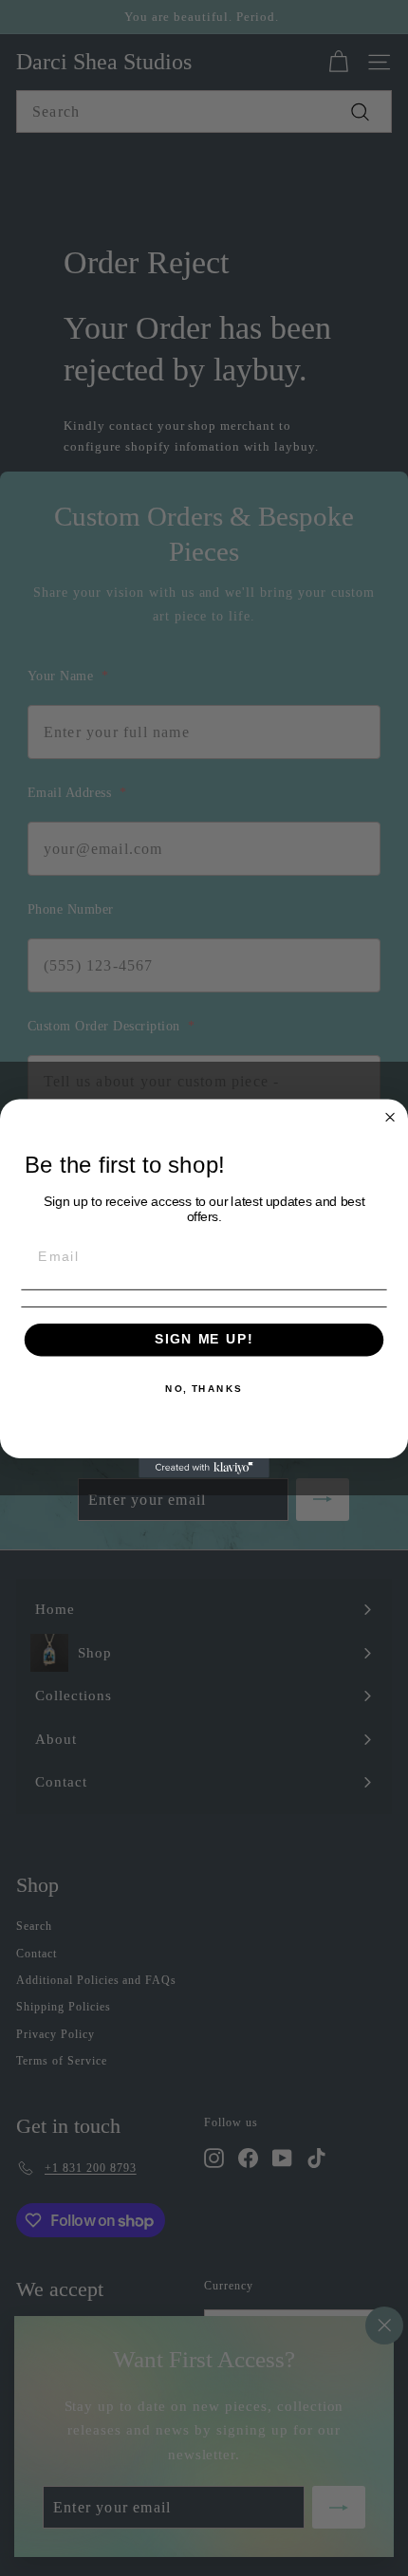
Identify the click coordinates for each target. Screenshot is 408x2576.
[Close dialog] (390, 1117)
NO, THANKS (204, 1388)
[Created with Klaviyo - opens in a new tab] (204, 1467)
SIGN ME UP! (204, 1339)
